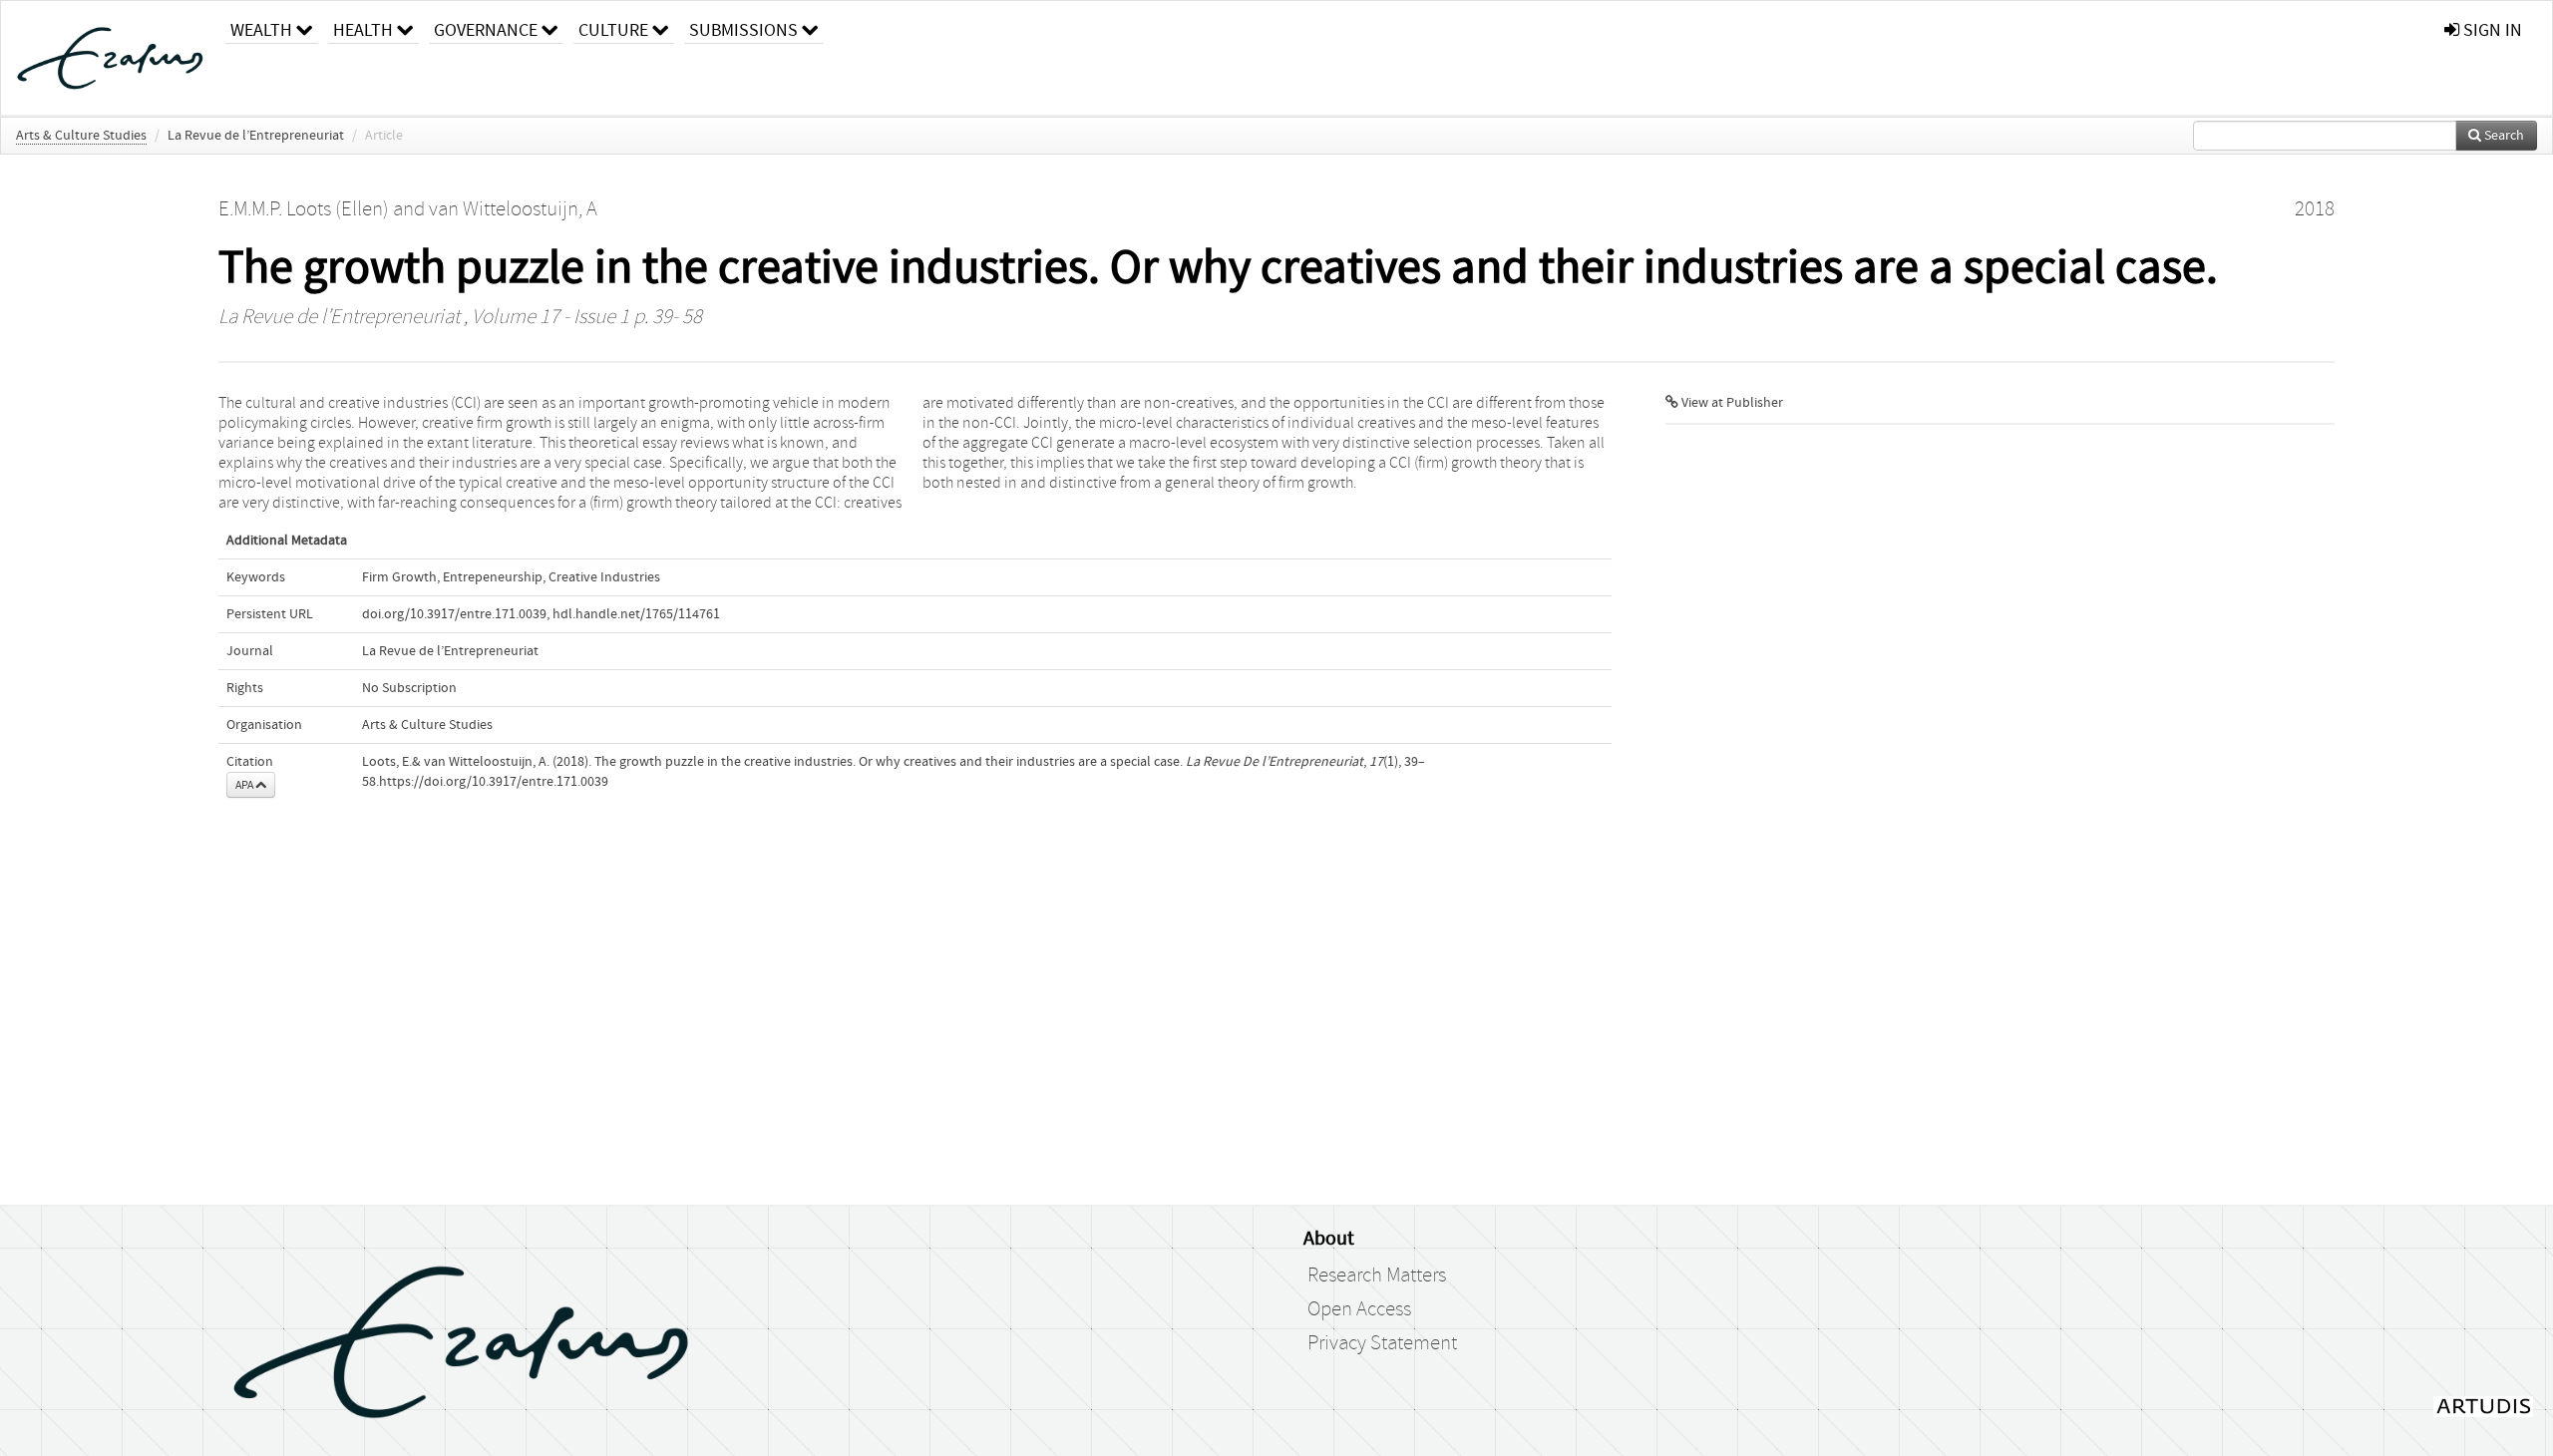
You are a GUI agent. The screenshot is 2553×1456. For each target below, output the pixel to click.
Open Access (1359, 1309)
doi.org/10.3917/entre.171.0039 (454, 614)
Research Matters (1377, 1275)
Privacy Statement (1382, 1343)
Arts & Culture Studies (81, 136)
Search (2503, 136)
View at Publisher (1731, 403)
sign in (2491, 30)
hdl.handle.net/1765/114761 (636, 614)
